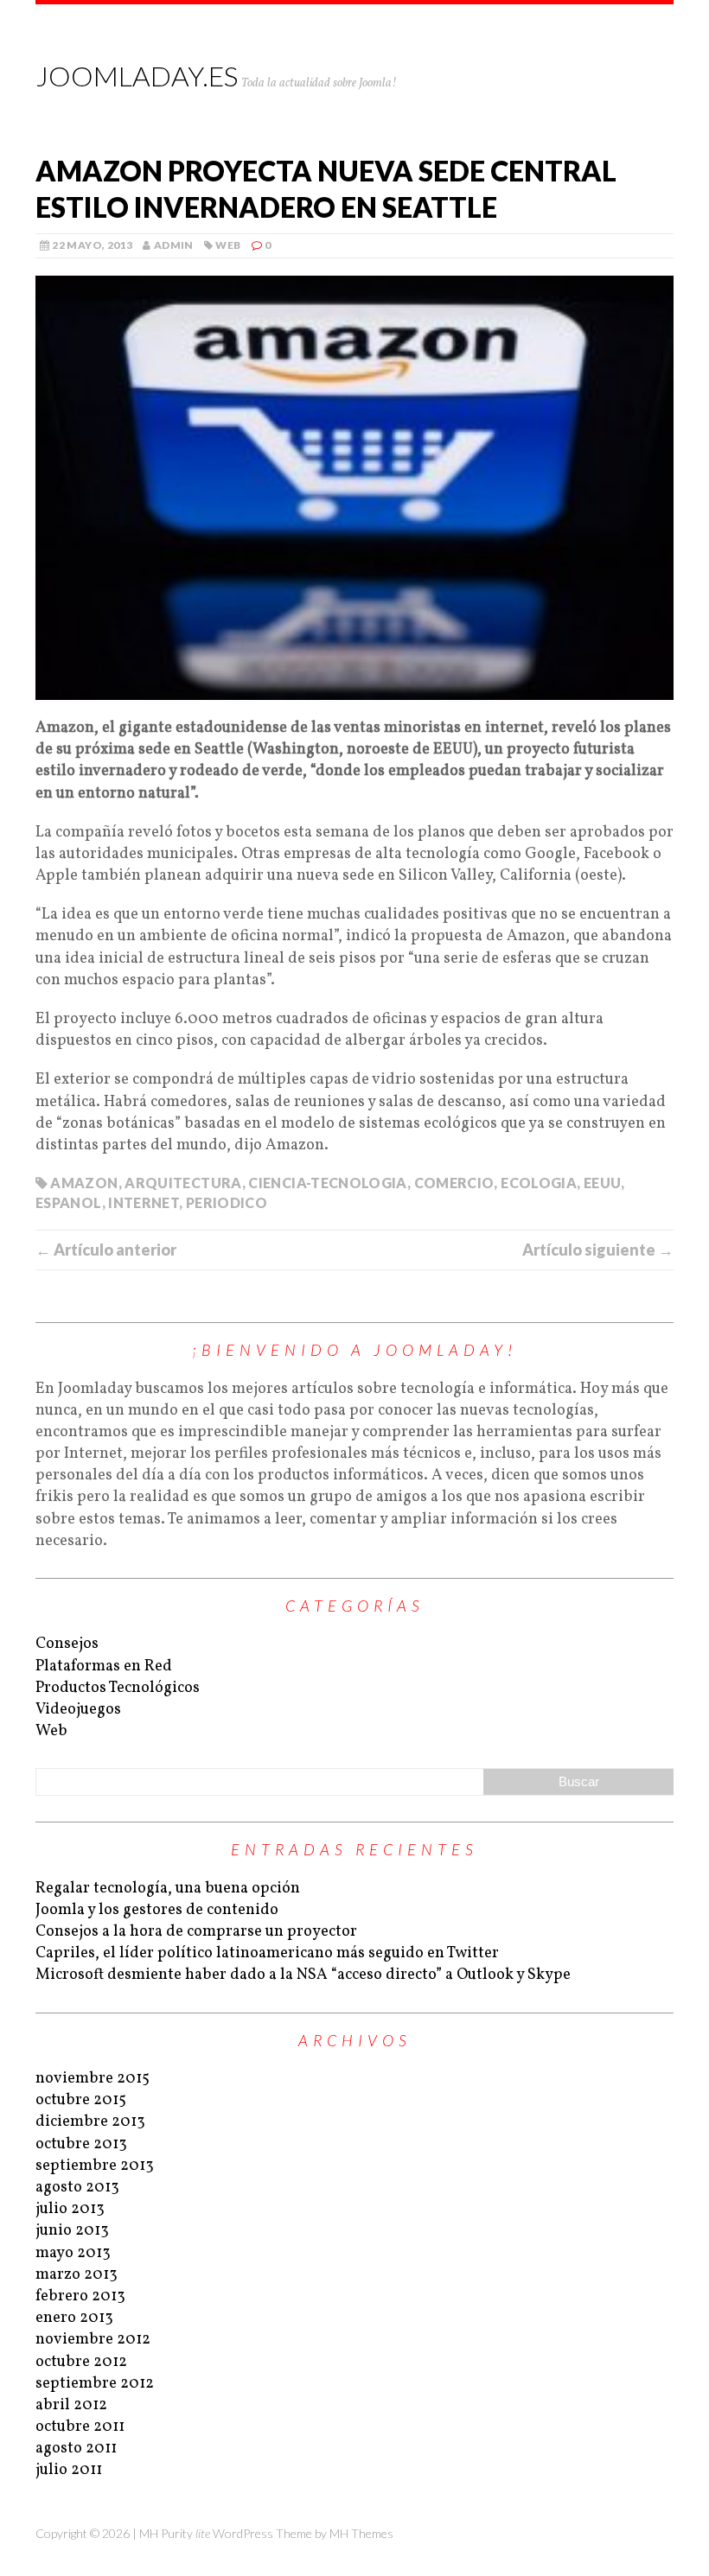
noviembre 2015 (93, 2079)
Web (228, 245)
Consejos (67, 1644)
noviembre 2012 (93, 2340)
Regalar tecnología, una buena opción (168, 1889)
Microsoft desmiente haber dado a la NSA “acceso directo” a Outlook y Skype (303, 1975)
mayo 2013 (73, 2253)
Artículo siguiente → (598, 1250)
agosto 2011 (76, 2449)
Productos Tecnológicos (118, 1688)
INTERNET (144, 1202)
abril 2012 (71, 2405)
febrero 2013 (80, 2296)
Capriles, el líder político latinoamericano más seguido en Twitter (267, 1953)
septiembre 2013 (95, 2166)
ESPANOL (69, 1202)
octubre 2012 (81, 2362)
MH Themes (361, 2533)
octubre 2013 (81, 2144)
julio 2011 (69, 2470)
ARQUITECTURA (183, 1183)
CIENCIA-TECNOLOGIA (327, 1183)
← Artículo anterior (106, 1250)
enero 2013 (74, 2318)
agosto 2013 (77, 2188)
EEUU (602, 1183)
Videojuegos (78, 1710)
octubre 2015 (81, 2100)
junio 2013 (72, 2231)
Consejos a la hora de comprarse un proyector (196, 1932)
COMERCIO (454, 1183)
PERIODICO (227, 1202)
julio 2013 (70, 2209)
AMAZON (84, 1183)
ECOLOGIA (539, 1183)
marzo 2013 (77, 2275)
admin (174, 245)
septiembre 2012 (95, 2384)
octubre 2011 (80, 2427)
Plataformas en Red (104, 1666)
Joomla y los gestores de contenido (157, 1910)
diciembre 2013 (90, 2122)
